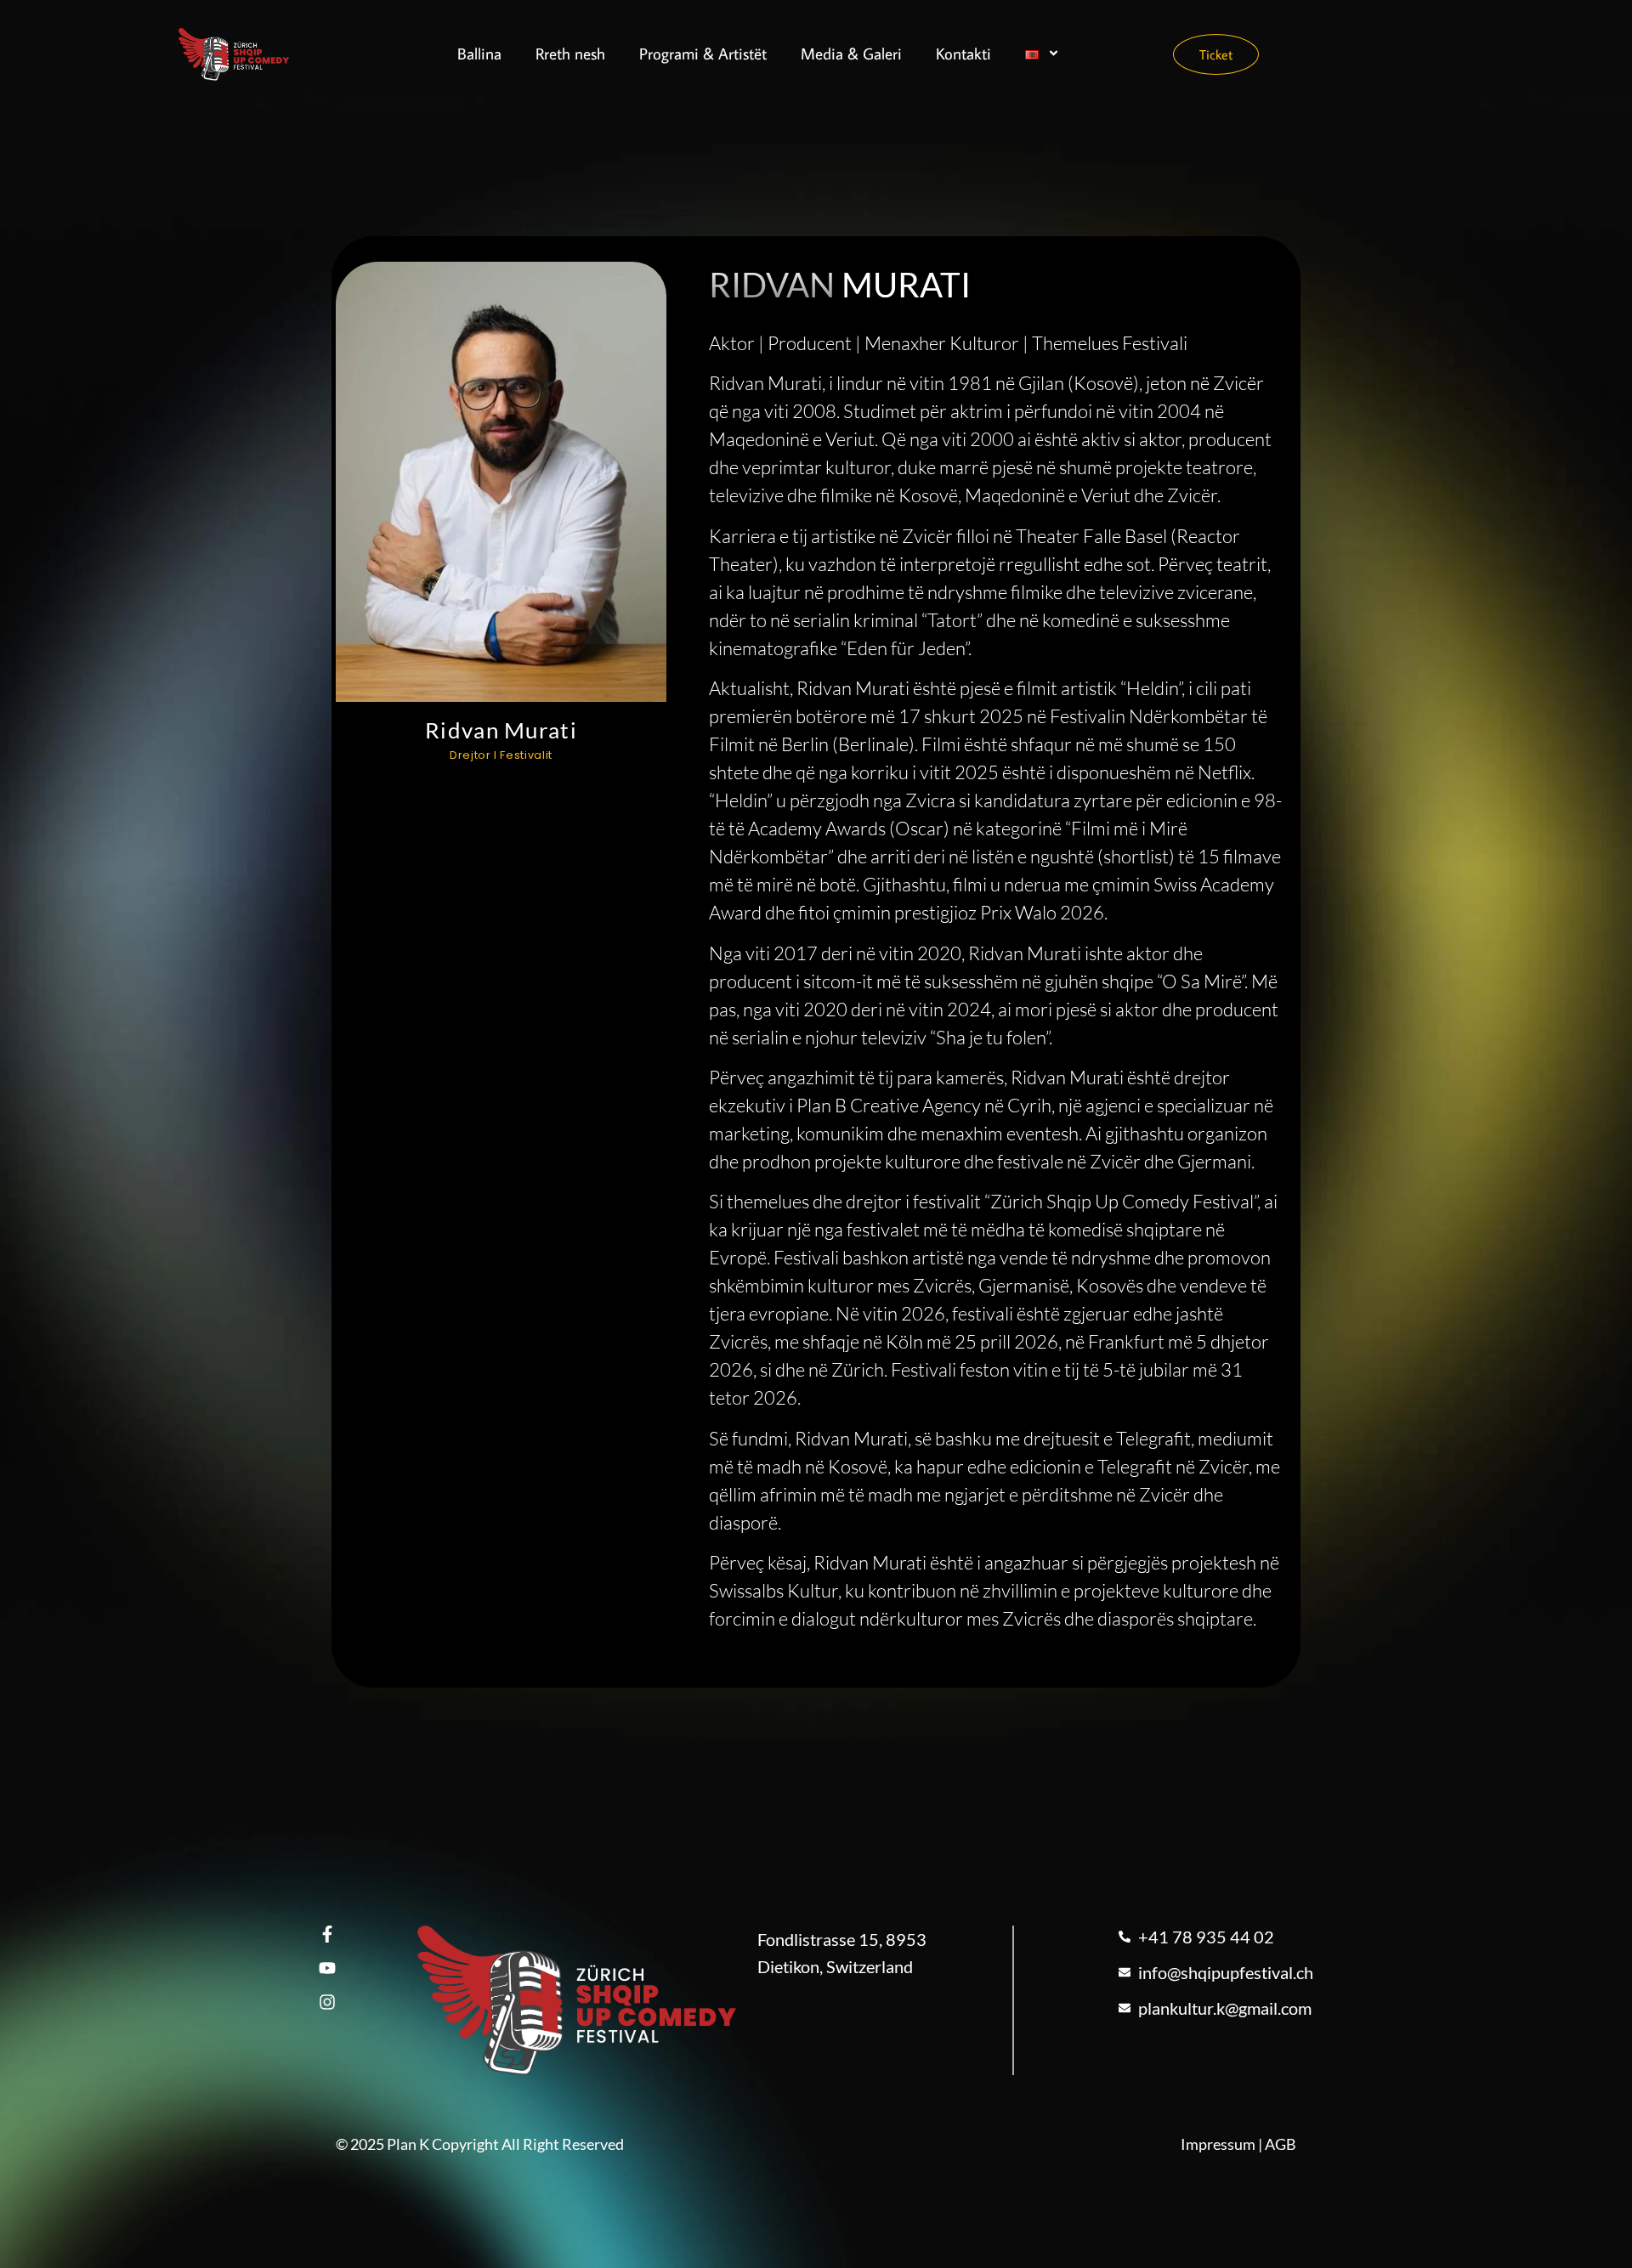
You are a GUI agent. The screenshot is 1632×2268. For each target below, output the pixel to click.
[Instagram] (327, 2002)
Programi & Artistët (703, 53)
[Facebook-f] (327, 1934)
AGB (1281, 2144)
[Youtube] (327, 1968)
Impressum (1218, 2144)
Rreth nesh (570, 53)
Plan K (408, 2144)
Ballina (479, 53)
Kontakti (963, 53)
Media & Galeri (851, 53)
